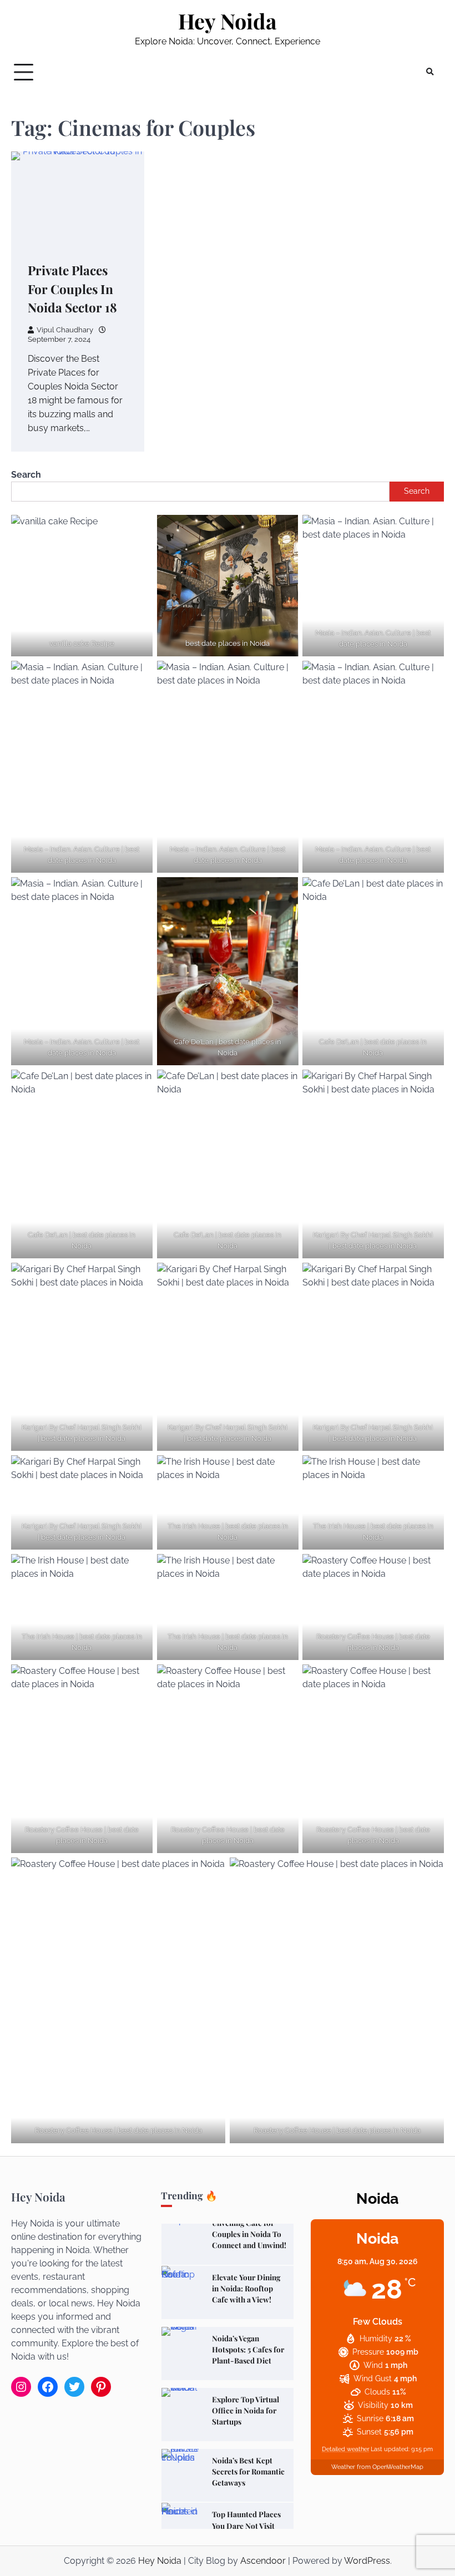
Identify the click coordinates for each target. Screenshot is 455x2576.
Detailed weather (346, 2449)
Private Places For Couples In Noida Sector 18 (72, 289)
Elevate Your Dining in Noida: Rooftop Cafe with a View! (246, 2288)
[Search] (430, 72)
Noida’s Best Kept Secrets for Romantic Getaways (248, 2471)
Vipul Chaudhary (65, 330)
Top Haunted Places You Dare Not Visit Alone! (246, 2525)
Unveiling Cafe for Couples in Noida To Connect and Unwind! (249, 2234)
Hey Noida (228, 21)
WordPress (367, 2561)
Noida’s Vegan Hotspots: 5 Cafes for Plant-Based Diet (248, 2349)
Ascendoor (263, 2561)
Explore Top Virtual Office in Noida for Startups (246, 2410)
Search (26, 475)
